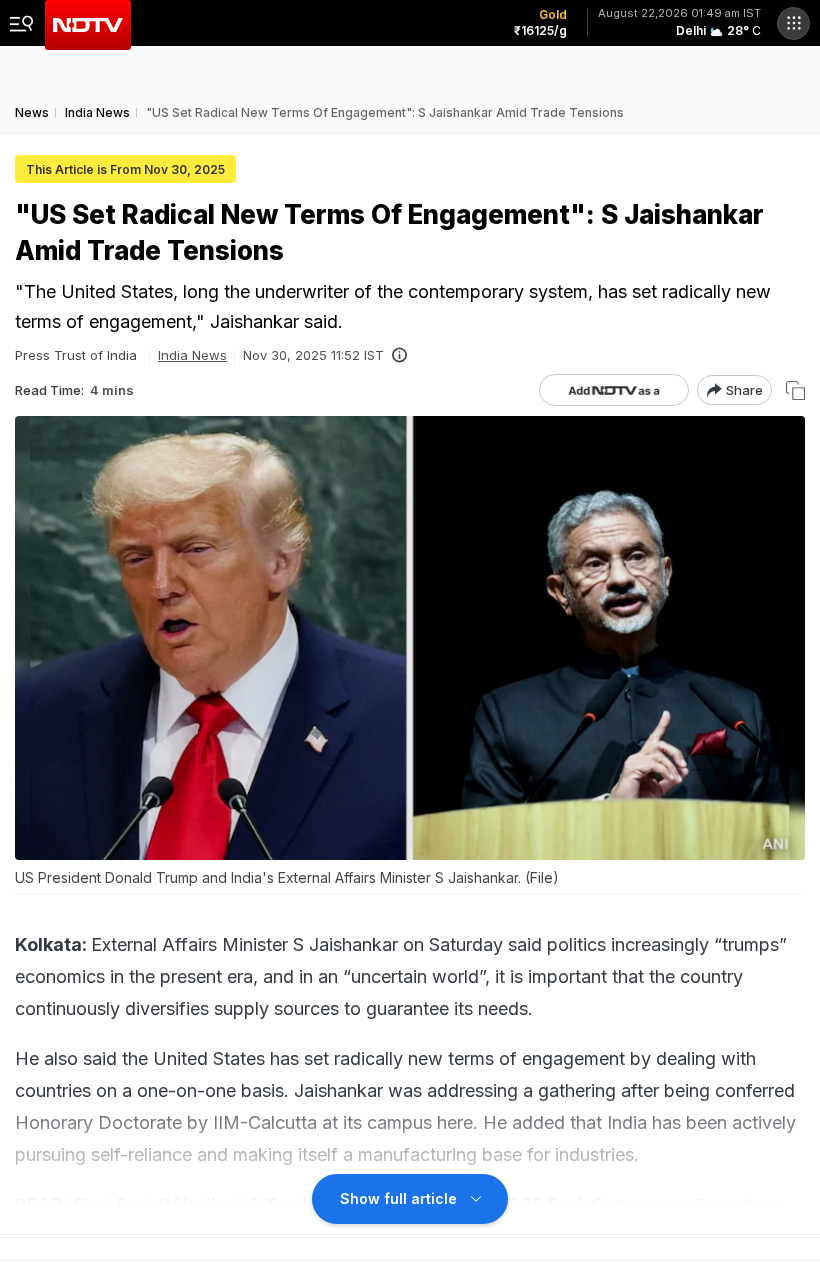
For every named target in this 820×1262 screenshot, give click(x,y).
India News (192, 355)
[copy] (795, 390)
